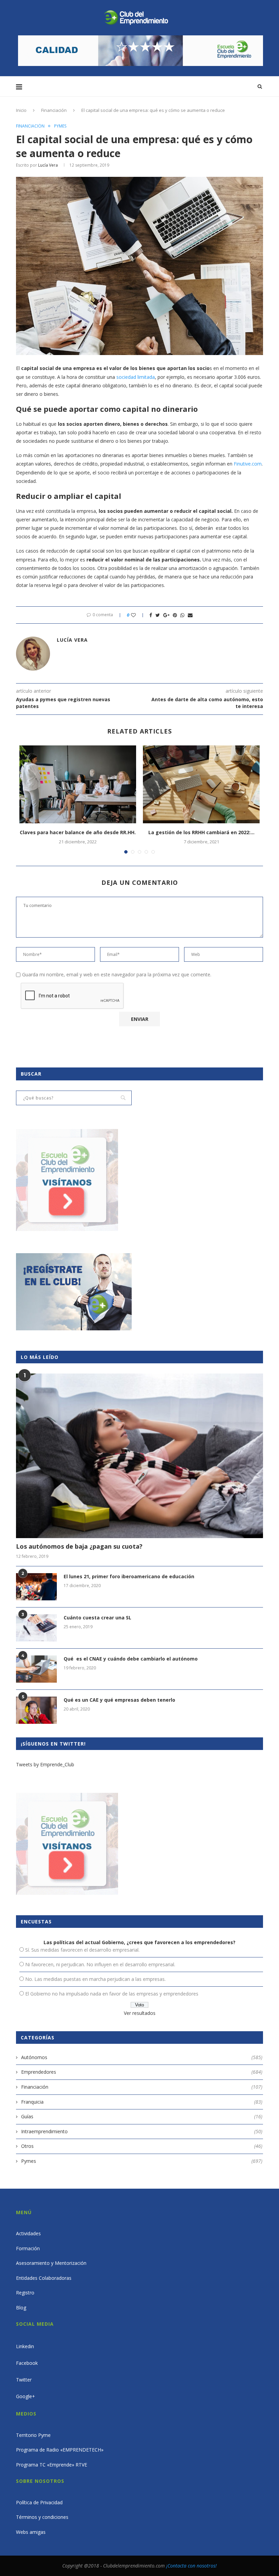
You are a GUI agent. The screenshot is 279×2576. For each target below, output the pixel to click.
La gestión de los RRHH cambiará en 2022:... (201, 832)
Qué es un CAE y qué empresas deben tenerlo (119, 1700)
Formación (28, 2248)
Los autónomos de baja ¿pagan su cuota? (79, 1546)
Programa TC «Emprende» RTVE (52, 2465)
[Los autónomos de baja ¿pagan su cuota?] (139, 1456)
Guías (142, 2116)
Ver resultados (140, 2013)
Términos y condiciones (42, 2517)
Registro (25, 2293)
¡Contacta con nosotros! (191, 2566)
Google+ (26, 2396)
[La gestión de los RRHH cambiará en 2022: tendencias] (201, 784)
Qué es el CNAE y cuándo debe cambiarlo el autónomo (131, 1659)
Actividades (28, 2233)
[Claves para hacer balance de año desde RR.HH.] (78, 784)
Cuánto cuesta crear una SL (97, 1618)
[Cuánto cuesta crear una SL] (36, 1628)
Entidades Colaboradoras (44, 2278)
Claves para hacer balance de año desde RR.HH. (78, 832)
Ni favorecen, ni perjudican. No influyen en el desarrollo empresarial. (100, 1964)
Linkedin (25, 2346)
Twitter (24, 2380)
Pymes (60, 126)
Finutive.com (248, 464)
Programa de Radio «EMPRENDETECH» (60, 2450)
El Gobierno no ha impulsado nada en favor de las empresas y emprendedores (112, 1994)
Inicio (21, 110)
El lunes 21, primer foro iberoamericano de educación (129, 1576)
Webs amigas (31, 2532)
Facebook (27, 2363)
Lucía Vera (48, 165)
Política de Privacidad (39, 2502)
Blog (21, 2308)
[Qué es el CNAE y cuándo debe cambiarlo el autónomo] (36, 1669)
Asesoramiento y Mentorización (51, 2263)
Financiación (54, 110)
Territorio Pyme (33, 2435)
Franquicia (142, 2102)
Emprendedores (142, 2072)
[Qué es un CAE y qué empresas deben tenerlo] (36, 1710)
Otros (142, 2146)
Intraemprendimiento (142, 2131)
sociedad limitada (136, 377)
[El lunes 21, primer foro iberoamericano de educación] (36, 1587)
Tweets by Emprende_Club (45, 1764)
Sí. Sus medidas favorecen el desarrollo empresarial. (82, 1950)
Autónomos (142, 2057)
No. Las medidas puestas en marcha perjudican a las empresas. (95, 1979)
